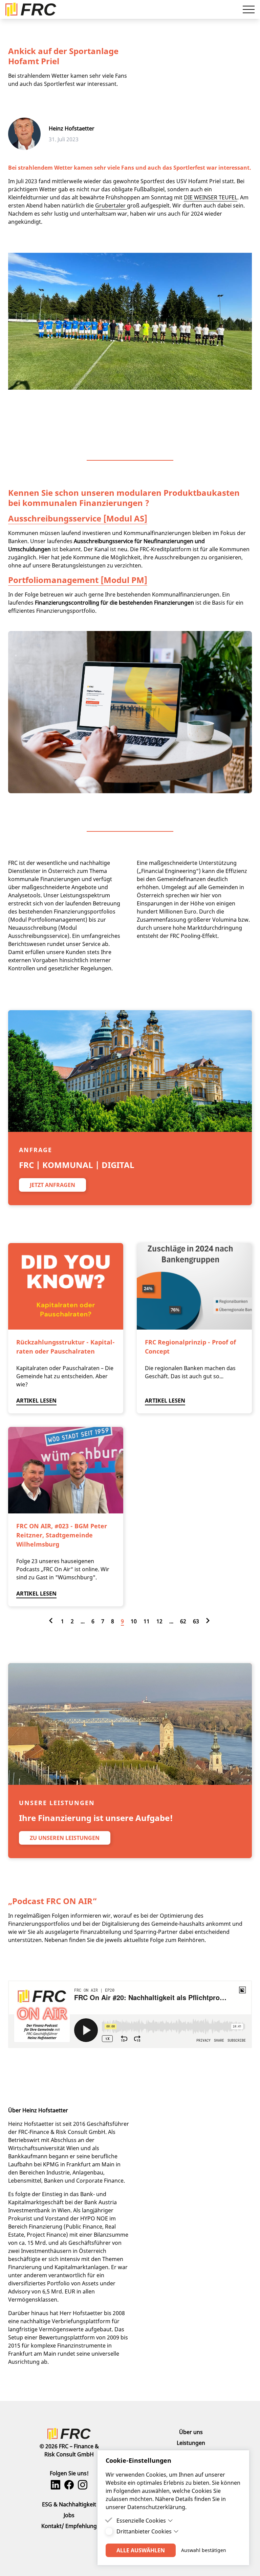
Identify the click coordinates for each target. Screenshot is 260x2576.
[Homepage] (31, 9)
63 (196, 1621)
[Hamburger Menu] (249, 9)
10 (134, 1621)
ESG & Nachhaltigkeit (69, 2504)
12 (159, 1621)
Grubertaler (111, 205)
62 (183, 1621)
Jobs (69, 2515)
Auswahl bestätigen (204, 2550)
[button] (52, 1185)
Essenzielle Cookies (141, 2521)
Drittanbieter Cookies (144, 2531)
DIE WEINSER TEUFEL (211, 197)
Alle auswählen (141, 2550)
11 (147, 1621)
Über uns (191, 2432)
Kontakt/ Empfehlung (69, 2526)
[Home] (69, 2434)
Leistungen (191, 2443)
